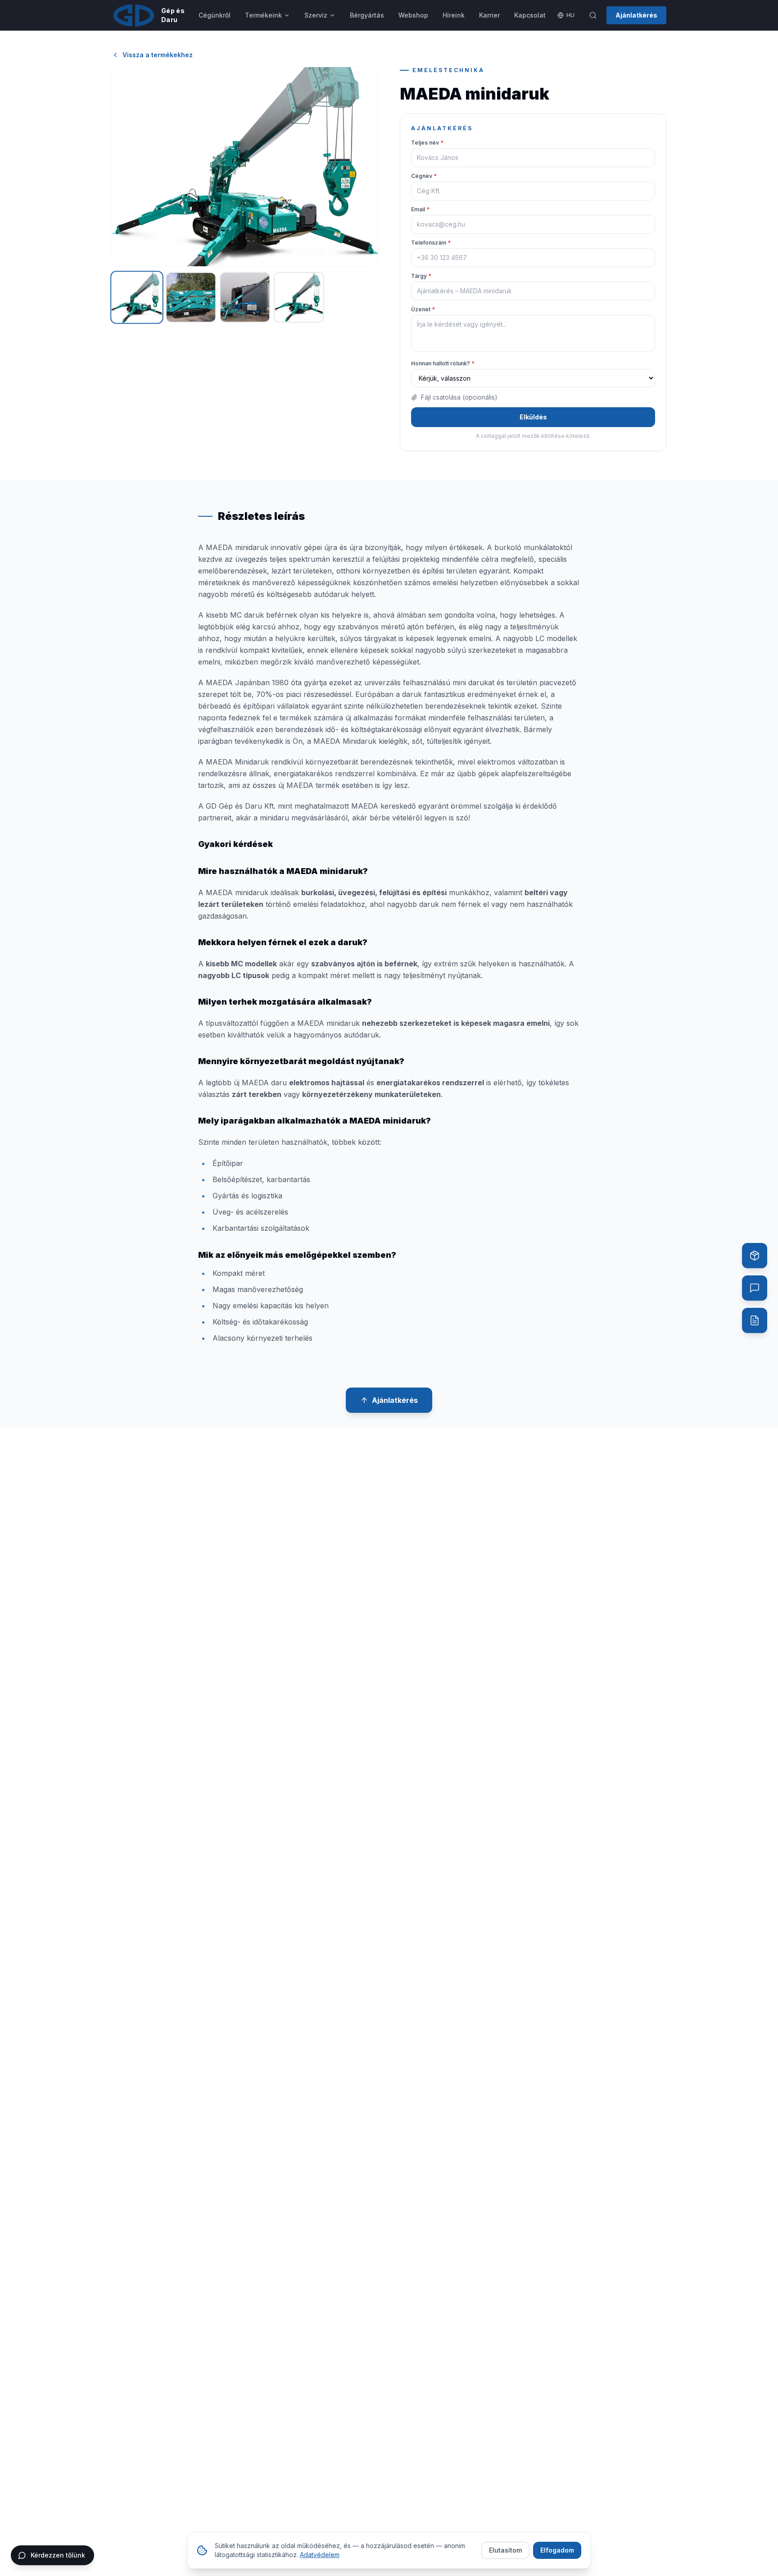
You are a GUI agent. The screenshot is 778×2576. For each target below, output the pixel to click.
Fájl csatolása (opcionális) (459, 397)
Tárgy (421, 276)
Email (420, 209)
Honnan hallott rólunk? (443, 363)
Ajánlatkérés (636, 15)
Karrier (489, 15)
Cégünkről (215, 15)
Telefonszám (431, 243)
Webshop (413, 15)
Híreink (454, 15)
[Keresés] (593, 15)
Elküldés (533, 417)
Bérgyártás (367, 15)
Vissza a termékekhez (158, 55)
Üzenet (423, 309)
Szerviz (316, 15)
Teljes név (427, 143)
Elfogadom (557, 2550)
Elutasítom (505, 2550)
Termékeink (263, 15)
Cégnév (424, 176)
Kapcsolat (530, 15)
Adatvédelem (320, 2555)
